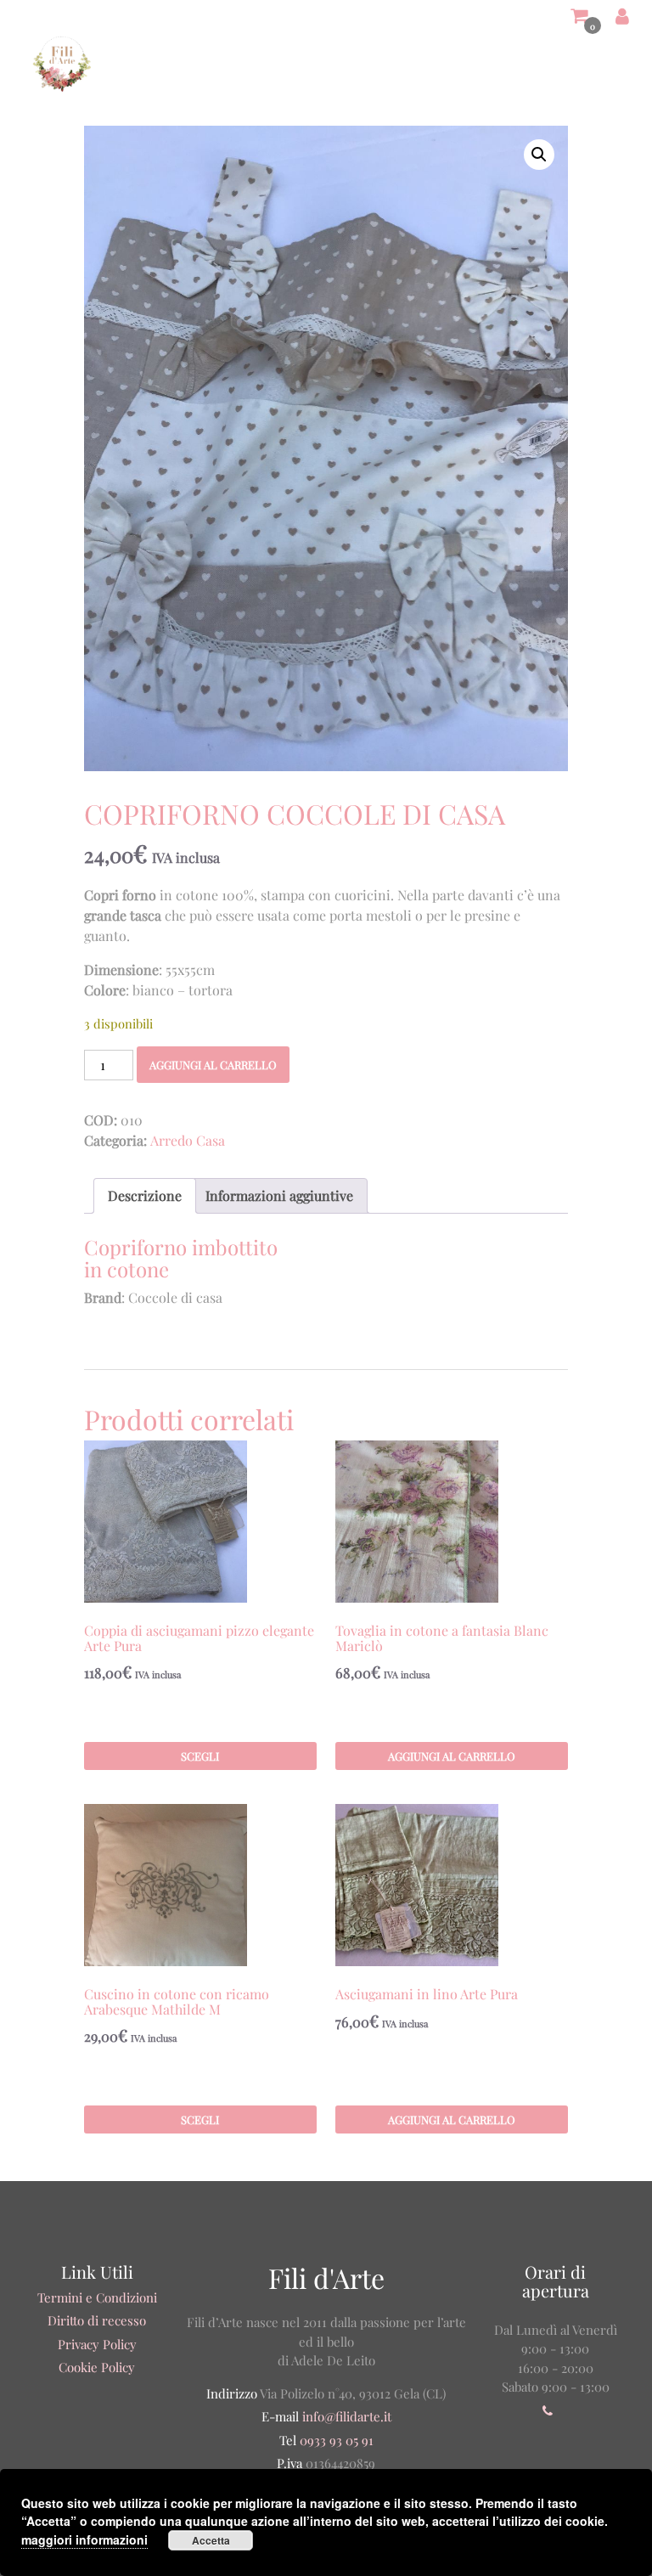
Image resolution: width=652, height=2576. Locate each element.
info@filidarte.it (347, 2416)
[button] (539, 155)
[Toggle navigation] (602, 64)
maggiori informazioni (84, 2539)
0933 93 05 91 (335, 2440)
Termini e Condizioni (97, 2297)
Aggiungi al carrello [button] (452, 1756)
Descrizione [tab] (145, 1195)
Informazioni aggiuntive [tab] (279, 1195)
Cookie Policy (97, 2367)
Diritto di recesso (97, 2320)
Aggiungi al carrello (213, 1065)
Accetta (211, 2540)
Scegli (200, 1756)
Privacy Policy (97, 2344)
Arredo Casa (188, 1140)
